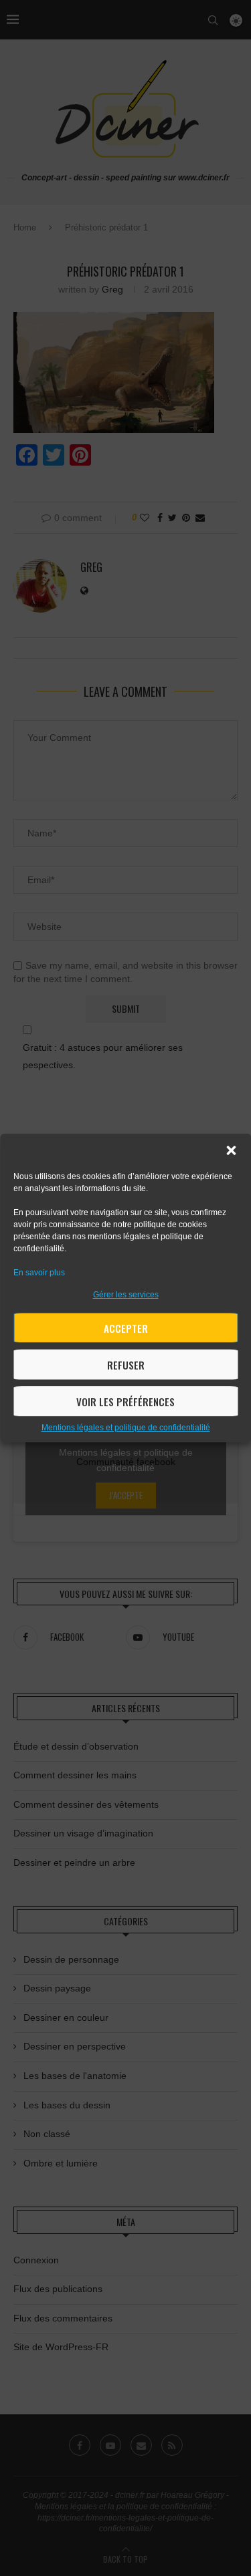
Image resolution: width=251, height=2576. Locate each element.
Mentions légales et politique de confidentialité (126, 1428)
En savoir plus (39, 1273)
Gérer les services (126, 1295)
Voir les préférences (125, 1402)
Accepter (126, 1328)
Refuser (126, 1365)
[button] (231, 1150)
